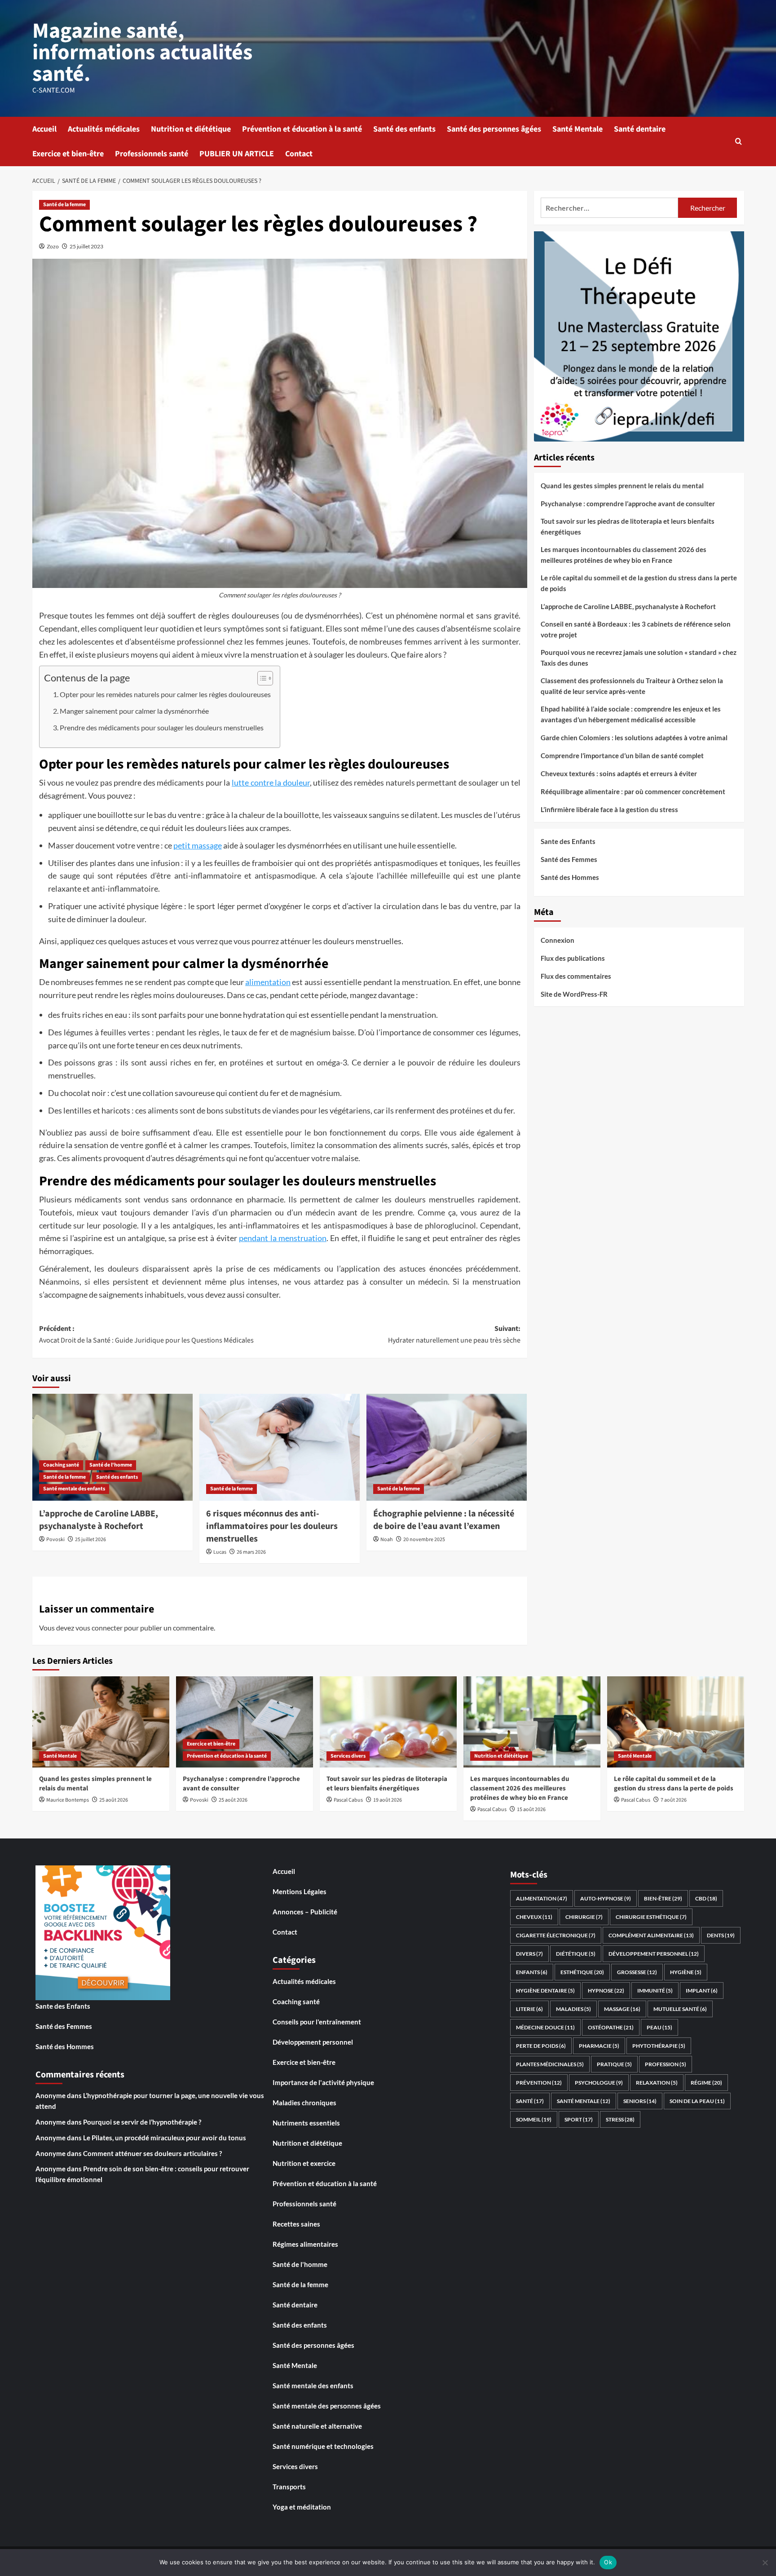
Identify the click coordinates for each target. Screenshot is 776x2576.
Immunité (655, 1991)
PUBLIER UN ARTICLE (237, 154)
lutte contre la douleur (271, 782)
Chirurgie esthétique (651, 1917)
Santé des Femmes (569, 859)
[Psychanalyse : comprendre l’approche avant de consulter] (245, 1722)
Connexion (558, 940)
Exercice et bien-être (68, 154)
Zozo (53, 246)
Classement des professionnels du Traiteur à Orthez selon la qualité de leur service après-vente (632, 686)
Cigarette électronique (556, 1935)
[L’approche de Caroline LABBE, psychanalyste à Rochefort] (112, 1447)
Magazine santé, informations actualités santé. (142, 53)
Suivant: (454, 1334)
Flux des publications (573, 958)
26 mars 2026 (251, 1552)
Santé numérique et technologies (323, 2446)
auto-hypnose (606, 1898)
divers (529, 1954)
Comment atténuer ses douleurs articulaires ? (152, 2153)
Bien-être (663, 1898)
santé (530, 2101)
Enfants (532, 1972)
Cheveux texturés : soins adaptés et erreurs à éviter (619, 773)
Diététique (576, 1954)
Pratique (614, 2064)
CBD (706, 1898)
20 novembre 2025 (424, 1540)
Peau (659, 2027)
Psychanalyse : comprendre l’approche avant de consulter (628, 504)
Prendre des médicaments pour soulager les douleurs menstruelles (162, 727)
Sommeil (534, 2119)
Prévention (539, 2083)
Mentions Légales (300, 1891)
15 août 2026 (531, 1809)
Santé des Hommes (570, 877)
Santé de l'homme (111, 1465)
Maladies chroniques (304, 2103)
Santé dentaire (640, 129)
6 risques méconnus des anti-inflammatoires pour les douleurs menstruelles (272, 1526)
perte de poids (541, 2046)
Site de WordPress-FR (574, 994)
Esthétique (582, 1972)
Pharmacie (599, 2046)
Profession (666, 2064)
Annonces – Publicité (305, 1912)
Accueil (44, 129)
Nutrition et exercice (304, 2163)
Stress (620, 2119)
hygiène (686, 1972)
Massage (622, 2009)
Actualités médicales (104, 129)
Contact (299, 154)
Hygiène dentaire (545, 1991)
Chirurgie (584, 1917)
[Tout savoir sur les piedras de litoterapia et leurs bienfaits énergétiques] (388, 1722)
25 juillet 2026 (90, 1540)
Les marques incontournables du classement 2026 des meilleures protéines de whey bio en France (624, 555)
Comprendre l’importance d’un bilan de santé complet (622, 756)
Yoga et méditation (302, 2507)
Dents (721, 1935)
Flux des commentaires (576, 976)
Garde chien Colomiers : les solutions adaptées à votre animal (634, 738)
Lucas (220, 1552)
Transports (289, 2487)
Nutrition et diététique (191, 129)
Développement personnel (313, 2042)
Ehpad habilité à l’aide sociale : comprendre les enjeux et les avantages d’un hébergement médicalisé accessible (631, 714)
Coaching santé (61, 1465)
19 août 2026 (388, 1800)
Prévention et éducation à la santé (302, 129)
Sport (579, 2119)
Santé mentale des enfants (74, 1489)
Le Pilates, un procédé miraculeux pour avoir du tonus (165, 2138)
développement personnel (654, 1954)
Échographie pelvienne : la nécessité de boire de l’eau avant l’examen (444, 1520)
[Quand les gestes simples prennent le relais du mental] (101, 1722)
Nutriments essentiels (306, 2123)
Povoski (55, 1540)
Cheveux (534, 1917)
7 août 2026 (674, 1800)
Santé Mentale (578, 129)
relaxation (657, 2083)
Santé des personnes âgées (494, 129)
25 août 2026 (114, 1800)
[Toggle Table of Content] (261, 678)
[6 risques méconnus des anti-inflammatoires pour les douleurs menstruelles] (280, 1447)
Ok (608, 2562)
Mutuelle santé (680, 2009)
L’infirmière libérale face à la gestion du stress (609, 809)
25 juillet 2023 (86, 246)
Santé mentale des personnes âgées (327, 2406)
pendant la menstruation (283, 1238)
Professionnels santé (152, 154)
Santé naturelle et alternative (317, 2426)
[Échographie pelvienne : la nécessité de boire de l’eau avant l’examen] (447, 1447)
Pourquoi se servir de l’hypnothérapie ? (142, 2122)
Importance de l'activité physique (323, 2082)
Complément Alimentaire (651, 1935)
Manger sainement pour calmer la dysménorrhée (134, 711)
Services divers (348, 1756)
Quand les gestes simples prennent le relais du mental (622, 486)
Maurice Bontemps (68, 1800)
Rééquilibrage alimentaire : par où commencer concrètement (633, 791)
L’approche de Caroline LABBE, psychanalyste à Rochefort (99, 1520)
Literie (529, 2009)
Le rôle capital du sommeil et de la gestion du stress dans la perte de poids (639, 583)
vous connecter (99, 1628)
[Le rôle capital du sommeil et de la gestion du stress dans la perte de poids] (676, 1722)
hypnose (606, 1991)
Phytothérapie (659, 2046)
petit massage (198, 845)
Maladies (573, 2009)
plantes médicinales (550, 2064)
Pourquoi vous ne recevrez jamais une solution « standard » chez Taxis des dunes (639, 658)
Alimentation (542, 1898)
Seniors (640, 2101)
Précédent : (146, 1334)
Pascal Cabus (348, 1800)
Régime (706, 2083)
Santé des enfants (404, 129)
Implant (702, 1991)
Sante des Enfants (568, 841)
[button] (739, 141)
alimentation (268, 982)
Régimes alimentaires (305, 2244)
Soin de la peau (697, 2101)
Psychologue (599, 2083)
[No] (765, 2563)
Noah (387, 1540)
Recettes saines (296, 2224)
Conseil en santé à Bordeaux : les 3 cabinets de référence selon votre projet (636, 629)
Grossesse (637, 1972)
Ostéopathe (611, 2027)
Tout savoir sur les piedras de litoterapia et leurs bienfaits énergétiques (628, 526)
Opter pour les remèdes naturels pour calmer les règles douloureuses (165, 694)
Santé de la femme (64, 205)
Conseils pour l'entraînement (317, 2022)
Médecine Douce (545, 2027)
